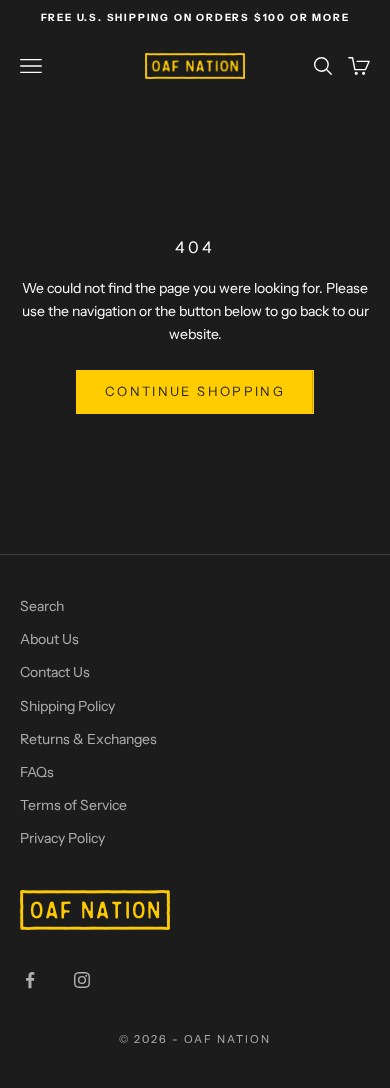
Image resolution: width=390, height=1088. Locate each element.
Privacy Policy (62, 838)
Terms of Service (73, 805)
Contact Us (55, 672)
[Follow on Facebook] (30, 980)
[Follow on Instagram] (82, 980)
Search (42, 606)
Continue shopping (195, 391)
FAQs (37, 772)
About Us (49, 639)
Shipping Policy (67, 706)
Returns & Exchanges (88, 739)
